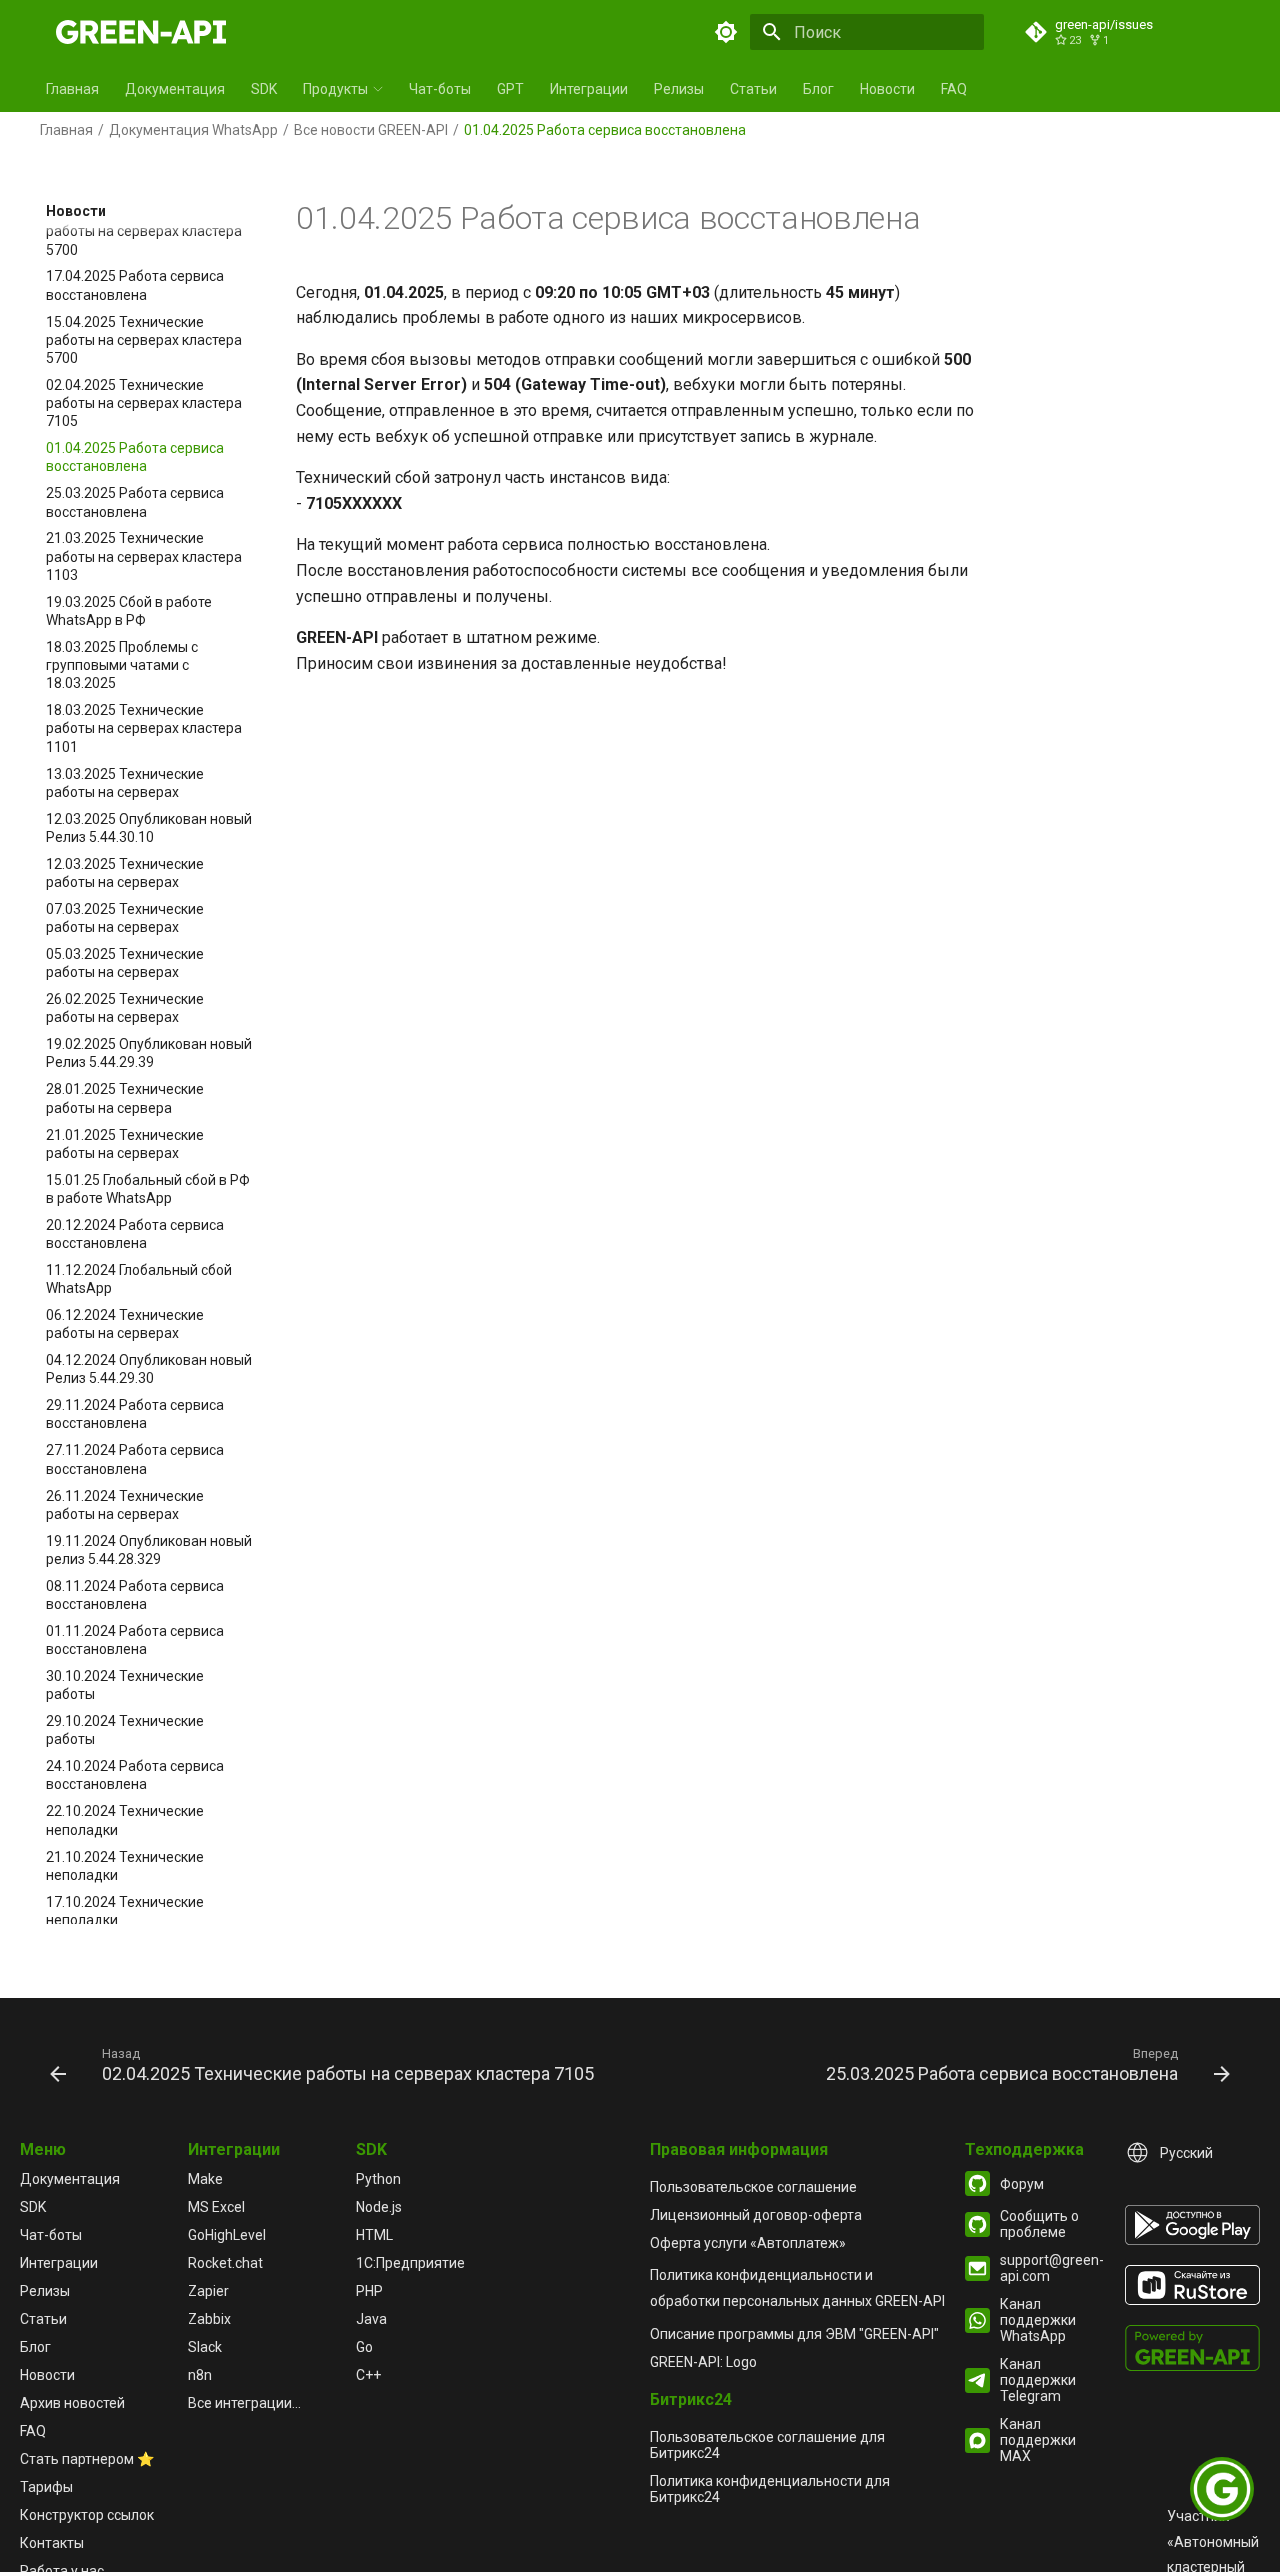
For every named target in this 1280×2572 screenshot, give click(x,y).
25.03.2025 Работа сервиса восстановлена (135, 502)
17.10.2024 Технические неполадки (125, 1910)
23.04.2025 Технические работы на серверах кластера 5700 (144, 231)
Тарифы (46, 2487)
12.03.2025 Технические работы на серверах (125, 872)
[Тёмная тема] (726, 32)
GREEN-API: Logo (703, 2362)
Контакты (52, 2543)
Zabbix (209, 2319)
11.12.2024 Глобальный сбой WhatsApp (139, 1279)
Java (371, 2319)
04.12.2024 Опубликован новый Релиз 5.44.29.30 (149, 1369)
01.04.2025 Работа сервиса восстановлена (135, 457)
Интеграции (589, 89)
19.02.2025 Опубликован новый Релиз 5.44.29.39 (149, 1053)
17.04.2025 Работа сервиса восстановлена (135, 285)
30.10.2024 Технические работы (125, 1685)
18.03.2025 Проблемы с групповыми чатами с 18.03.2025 (122, 665)
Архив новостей (72, 2403)
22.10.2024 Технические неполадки (125, 1820)
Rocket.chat (225, 2263)
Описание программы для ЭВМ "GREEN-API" (794, 2334)
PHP (369, 2291)
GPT (510, 89)
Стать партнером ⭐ (87, 2459)
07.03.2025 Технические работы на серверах (125, 918)
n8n (200, 2375)
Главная (72, 89)
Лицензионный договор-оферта (756, 2215)
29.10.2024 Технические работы (125, 1730)
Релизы (679, 89)
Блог (818, 89)
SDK (264, 89)
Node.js (379, 2207)
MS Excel (216, 2207)
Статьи (753, 89)
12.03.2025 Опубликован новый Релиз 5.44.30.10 (149, 827)
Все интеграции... (244, 2403)
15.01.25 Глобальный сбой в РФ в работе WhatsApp (148, 1188)
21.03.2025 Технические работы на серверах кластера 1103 (144, 556)
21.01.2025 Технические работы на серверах (125, 1143)
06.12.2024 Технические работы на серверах (125, 1324)
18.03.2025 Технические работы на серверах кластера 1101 (144, 728)
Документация (175, 89)
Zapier (208, 2291)
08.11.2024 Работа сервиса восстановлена (135, 1594)
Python (378, 2179)
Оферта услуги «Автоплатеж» (748, 2243)
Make (205, 2179)
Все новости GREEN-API (371, 130)
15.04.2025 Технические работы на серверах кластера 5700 (144, 339)
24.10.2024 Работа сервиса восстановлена (135, 1775)
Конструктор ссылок (87, 2515)
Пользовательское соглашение (753, 2187)
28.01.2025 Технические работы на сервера (125, 1098)
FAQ (954, 89)
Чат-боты (440, 89)
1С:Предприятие (410, 2263)
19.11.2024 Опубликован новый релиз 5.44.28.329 (149, 1549)
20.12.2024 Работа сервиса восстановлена (135, 1233)
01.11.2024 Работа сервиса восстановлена (135, 1640)
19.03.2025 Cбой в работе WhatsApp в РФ (129, 610)
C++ (368, 2375)
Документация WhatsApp (193, 130)
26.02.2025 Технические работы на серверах (125, 1008)
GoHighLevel (227, 2235)
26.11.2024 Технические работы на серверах (125, 1504)
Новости (887, 89)
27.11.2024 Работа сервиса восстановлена (135, 1459)
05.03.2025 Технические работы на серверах (125, 963)
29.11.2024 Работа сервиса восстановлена (135, 1414)
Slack (205, 2347)
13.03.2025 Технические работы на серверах (125, 782)
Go (364, 2347)
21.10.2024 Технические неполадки (125, 1865)
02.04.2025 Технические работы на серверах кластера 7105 (144, 403)
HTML (374, 2235)
